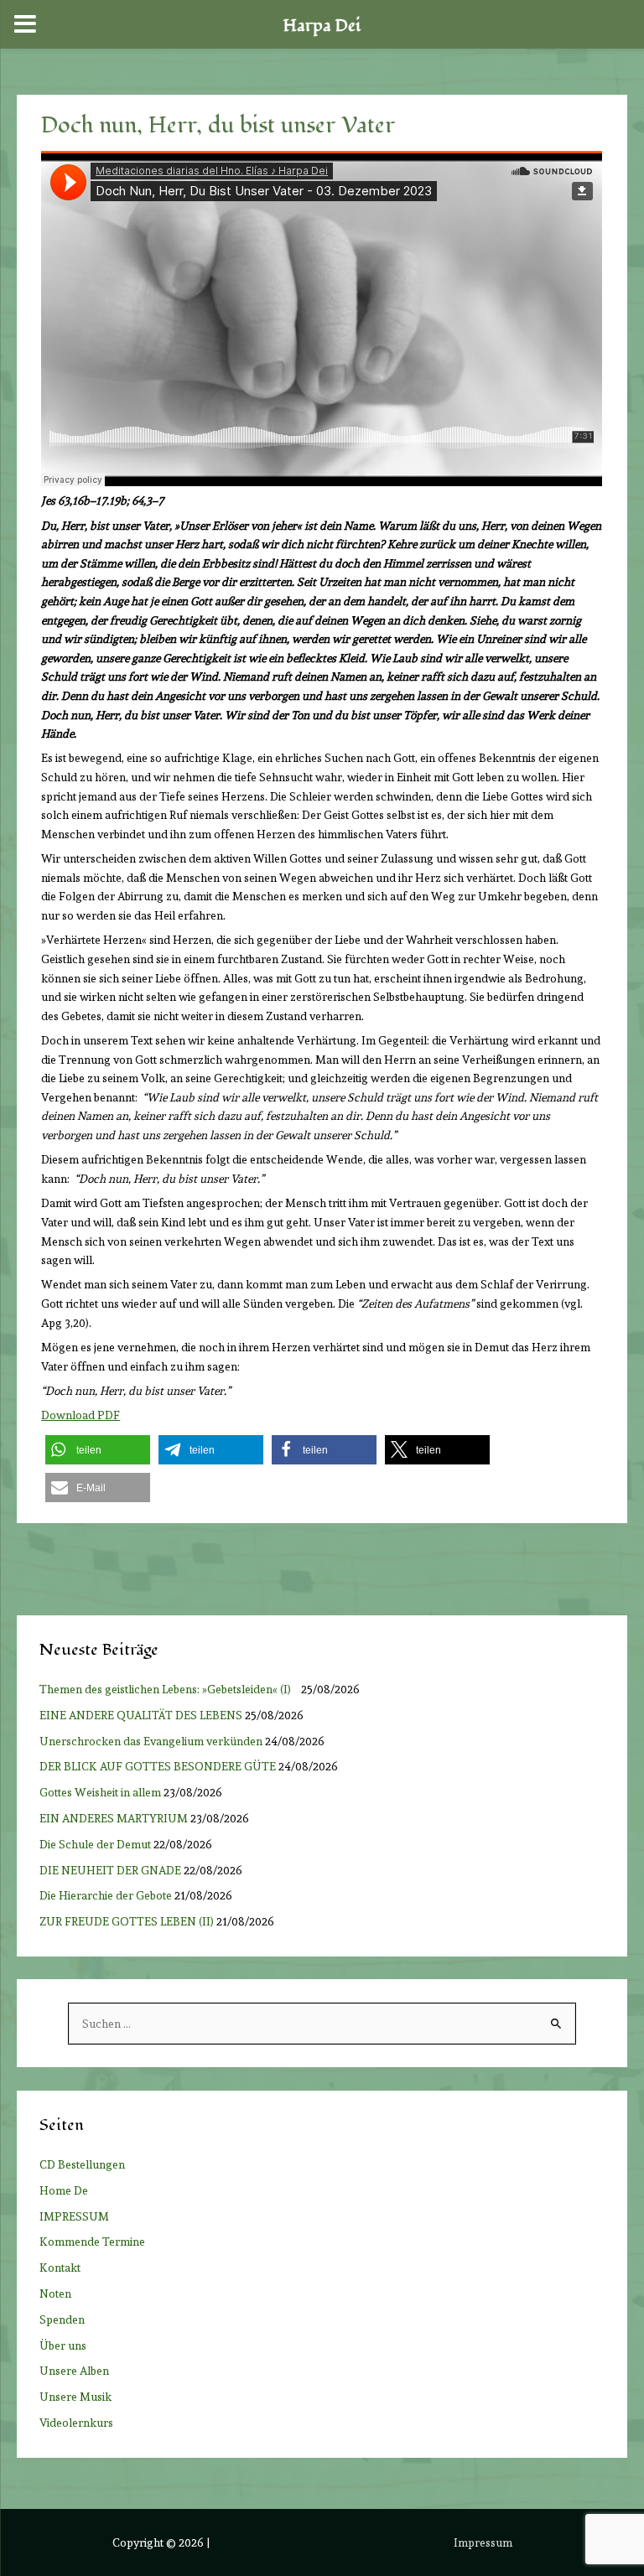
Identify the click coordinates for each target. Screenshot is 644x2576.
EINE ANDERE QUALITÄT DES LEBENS (141, 1715)
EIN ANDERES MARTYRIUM (114, 1818)
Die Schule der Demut (95, 1844)
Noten (55, 2294)
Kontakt (60, 2268)
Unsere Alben (74, 2371)
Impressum (483, 2542)
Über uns (63, 2345)
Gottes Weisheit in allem (100, 1792)
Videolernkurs (76, 2423)
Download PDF (80, 1415)
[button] (98, 1450)
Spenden (62, 2319)
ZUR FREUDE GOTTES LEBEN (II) (127, 1921)
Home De (64, 2190)
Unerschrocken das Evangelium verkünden (151, 1741)
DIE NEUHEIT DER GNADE (110, 1870)
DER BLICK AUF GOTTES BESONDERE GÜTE (158, 1766)
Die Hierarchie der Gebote (106, 1895)
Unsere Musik (75, 2397)
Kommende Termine (92, 2242)
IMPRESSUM (74, 2216)
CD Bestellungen (82, 2164)
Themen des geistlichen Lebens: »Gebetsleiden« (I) (169, 1689)
